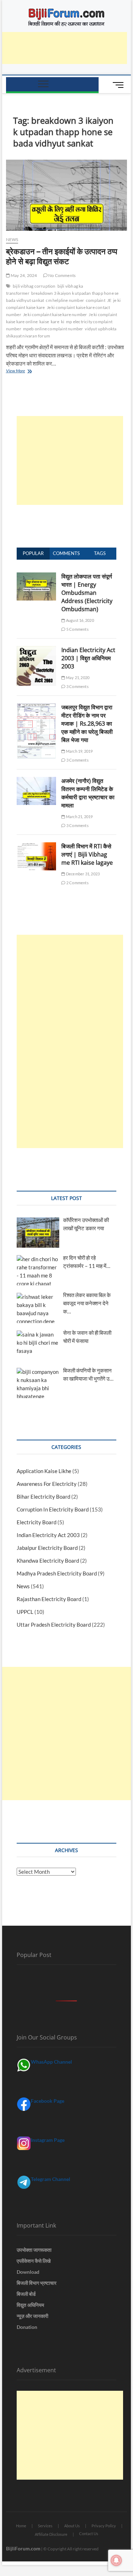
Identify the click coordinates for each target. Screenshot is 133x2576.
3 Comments (77, 686)
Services (45, 2526)
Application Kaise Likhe (44, 1471)
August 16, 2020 (79, 620)
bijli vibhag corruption (34, 286)
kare (55, 322)
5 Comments (77, 629)
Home (21, 2526)
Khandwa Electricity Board (48, 1561)
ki (63, 322)
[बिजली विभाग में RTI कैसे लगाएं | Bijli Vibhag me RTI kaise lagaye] (37, 846)
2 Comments (77, 883)
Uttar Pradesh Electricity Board (54, 1625)
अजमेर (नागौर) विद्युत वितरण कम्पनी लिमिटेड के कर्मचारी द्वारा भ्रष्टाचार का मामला (88, 793)
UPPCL (25, 1612)
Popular (33, 553)
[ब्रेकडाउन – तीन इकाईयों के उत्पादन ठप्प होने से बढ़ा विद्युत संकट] (67, 195)
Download (28, 2272)
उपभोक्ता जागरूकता (34, 2250)
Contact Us (89, 2534)
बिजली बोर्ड (26, 2294)
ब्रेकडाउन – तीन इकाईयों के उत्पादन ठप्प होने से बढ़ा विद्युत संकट (62, 256)
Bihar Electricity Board (43, 1497)
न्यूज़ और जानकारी (32, 2316)
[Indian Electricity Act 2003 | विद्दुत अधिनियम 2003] (37, 650)
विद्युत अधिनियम (30, 2305)
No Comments (62, 275)
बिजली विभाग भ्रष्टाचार (37, 2283)
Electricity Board (37, 1522)
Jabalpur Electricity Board (47, 1548)
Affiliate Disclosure (51, 2534)
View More (23, 371)
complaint (96, 300)
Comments (66, 553)
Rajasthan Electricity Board (49, 1599)
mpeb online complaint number (53, 329)
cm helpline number (65, 300)
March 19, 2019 (79, 751)
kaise (44, 322)
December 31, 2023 (82, 874)
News (12, 239)
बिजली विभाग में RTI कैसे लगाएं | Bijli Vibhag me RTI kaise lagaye (87, 854)
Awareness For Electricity (47, 1484)
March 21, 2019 (79, 817)
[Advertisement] (70, 460)
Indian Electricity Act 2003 (48, 1535)
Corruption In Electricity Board (53, 1509)
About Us (72, 2526)
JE (109, 300)
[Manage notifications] (116, 2560)
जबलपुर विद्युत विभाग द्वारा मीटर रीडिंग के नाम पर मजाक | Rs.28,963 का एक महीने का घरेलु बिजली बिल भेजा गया (87, 724)
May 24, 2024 (24, 275)
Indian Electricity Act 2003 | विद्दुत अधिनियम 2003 (88, 658)
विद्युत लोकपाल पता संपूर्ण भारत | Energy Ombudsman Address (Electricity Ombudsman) (87, 593)
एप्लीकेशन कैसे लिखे (34, 2261)
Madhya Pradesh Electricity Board (57, 1573)
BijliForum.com (23, 2548)
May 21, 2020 (77, 678)
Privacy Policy (104, 2526)
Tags (100, 553)
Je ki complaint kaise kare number (55, 314)
